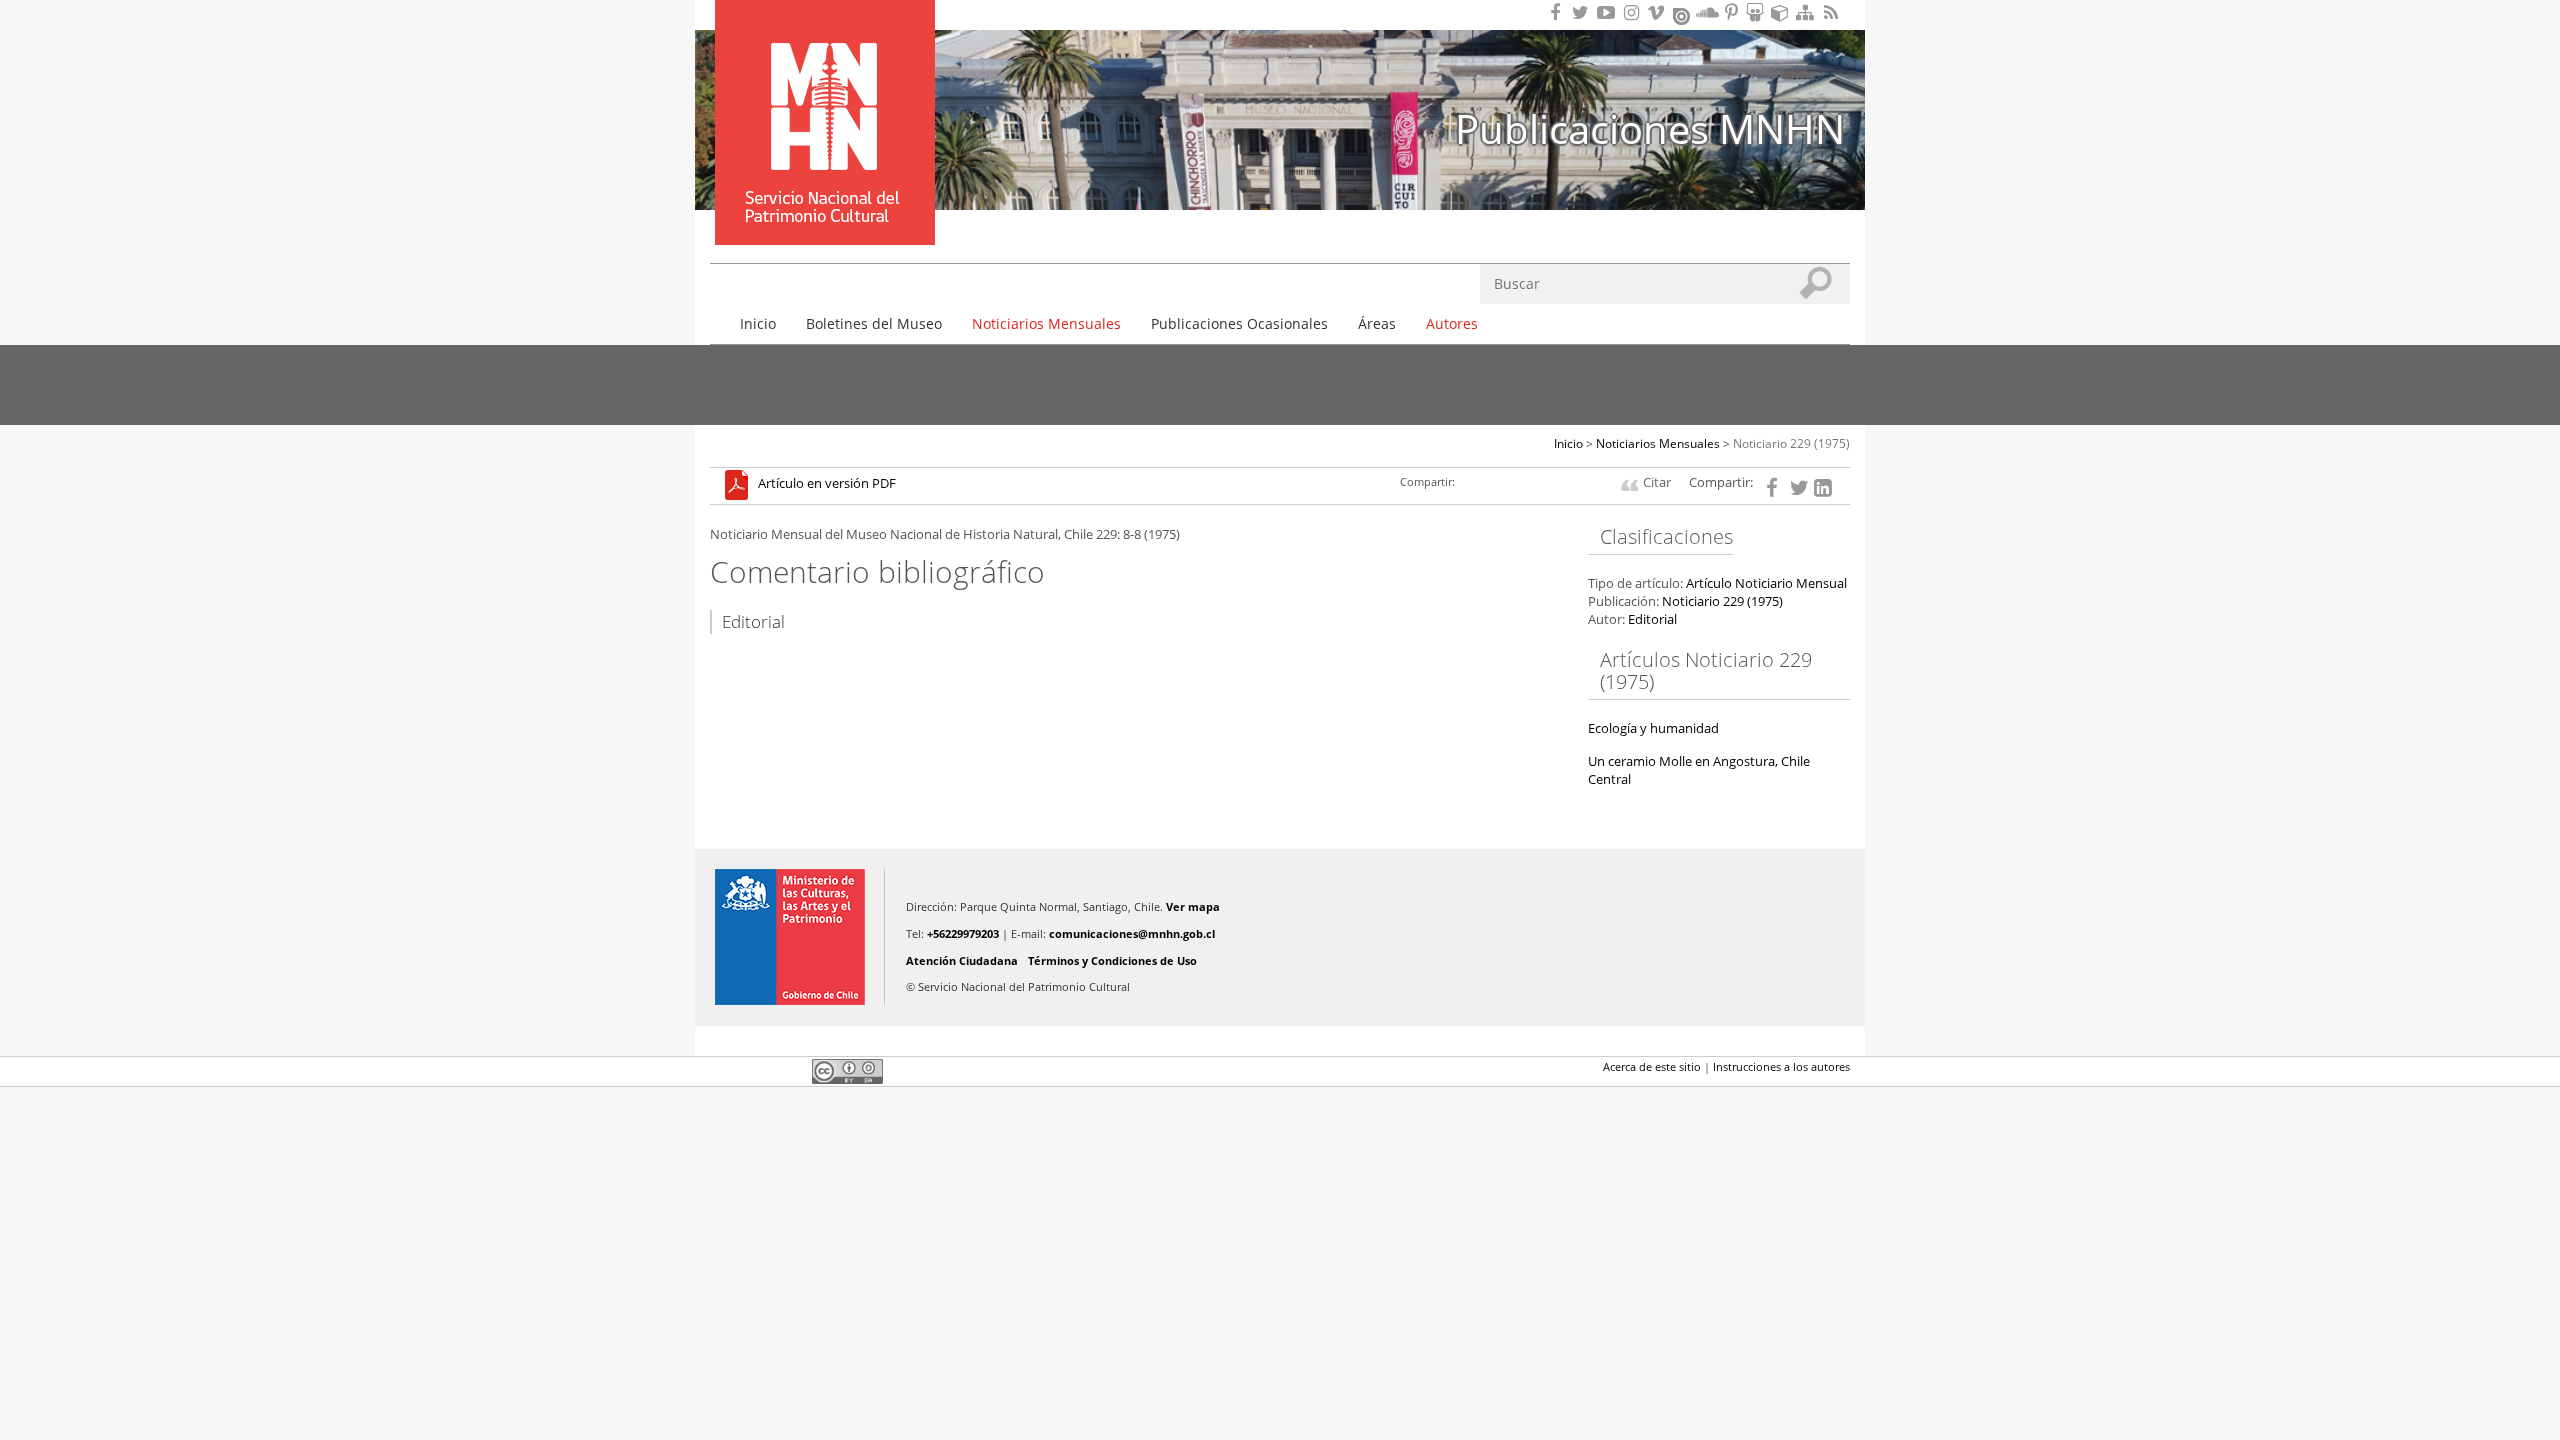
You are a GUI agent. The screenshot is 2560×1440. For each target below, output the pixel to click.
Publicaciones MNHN (1650, 128)
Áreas (1377, 323)
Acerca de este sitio (1652, 1066)
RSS (1833, 12)
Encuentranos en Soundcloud (1708, 12)
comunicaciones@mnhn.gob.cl (1132, 933)
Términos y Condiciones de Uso (1112, 960)
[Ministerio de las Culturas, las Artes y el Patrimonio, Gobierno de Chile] (790, 937)
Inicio (758, 323)
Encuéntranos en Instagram (1634, 12)
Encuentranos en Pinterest (1733, 12)
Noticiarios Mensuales (1046, 323)
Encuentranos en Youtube (1609, 12)
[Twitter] (1799, 486)
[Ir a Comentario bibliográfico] (741, 484)
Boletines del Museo (874, 323)
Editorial (1652, 619)
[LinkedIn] (1823, 486)
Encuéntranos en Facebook (1559, 12)
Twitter (756, 1071)
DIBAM (823, 209)
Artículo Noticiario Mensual (1766, 583)
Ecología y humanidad (1653, 728)
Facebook (722, 1071)
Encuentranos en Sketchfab (1783, 12)
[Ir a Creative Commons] (847, 1070)
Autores (1452, 323)
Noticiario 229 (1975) (1791, 443)
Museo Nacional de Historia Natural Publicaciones (825, 93)
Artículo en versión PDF (827, 484)
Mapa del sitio (1808, 12)
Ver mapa (1193, 906)
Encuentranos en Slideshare (1758, 12)
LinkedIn (790, 1071)
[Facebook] (1775, 486)
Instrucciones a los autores (1781, 1066)
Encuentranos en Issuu (1683, 14)
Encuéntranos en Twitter (1584, 12)
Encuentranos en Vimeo (1659, 12)
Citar (1657, 482)
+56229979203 (963, 933)
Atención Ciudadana (962, 960)
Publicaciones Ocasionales (1239, 323)
